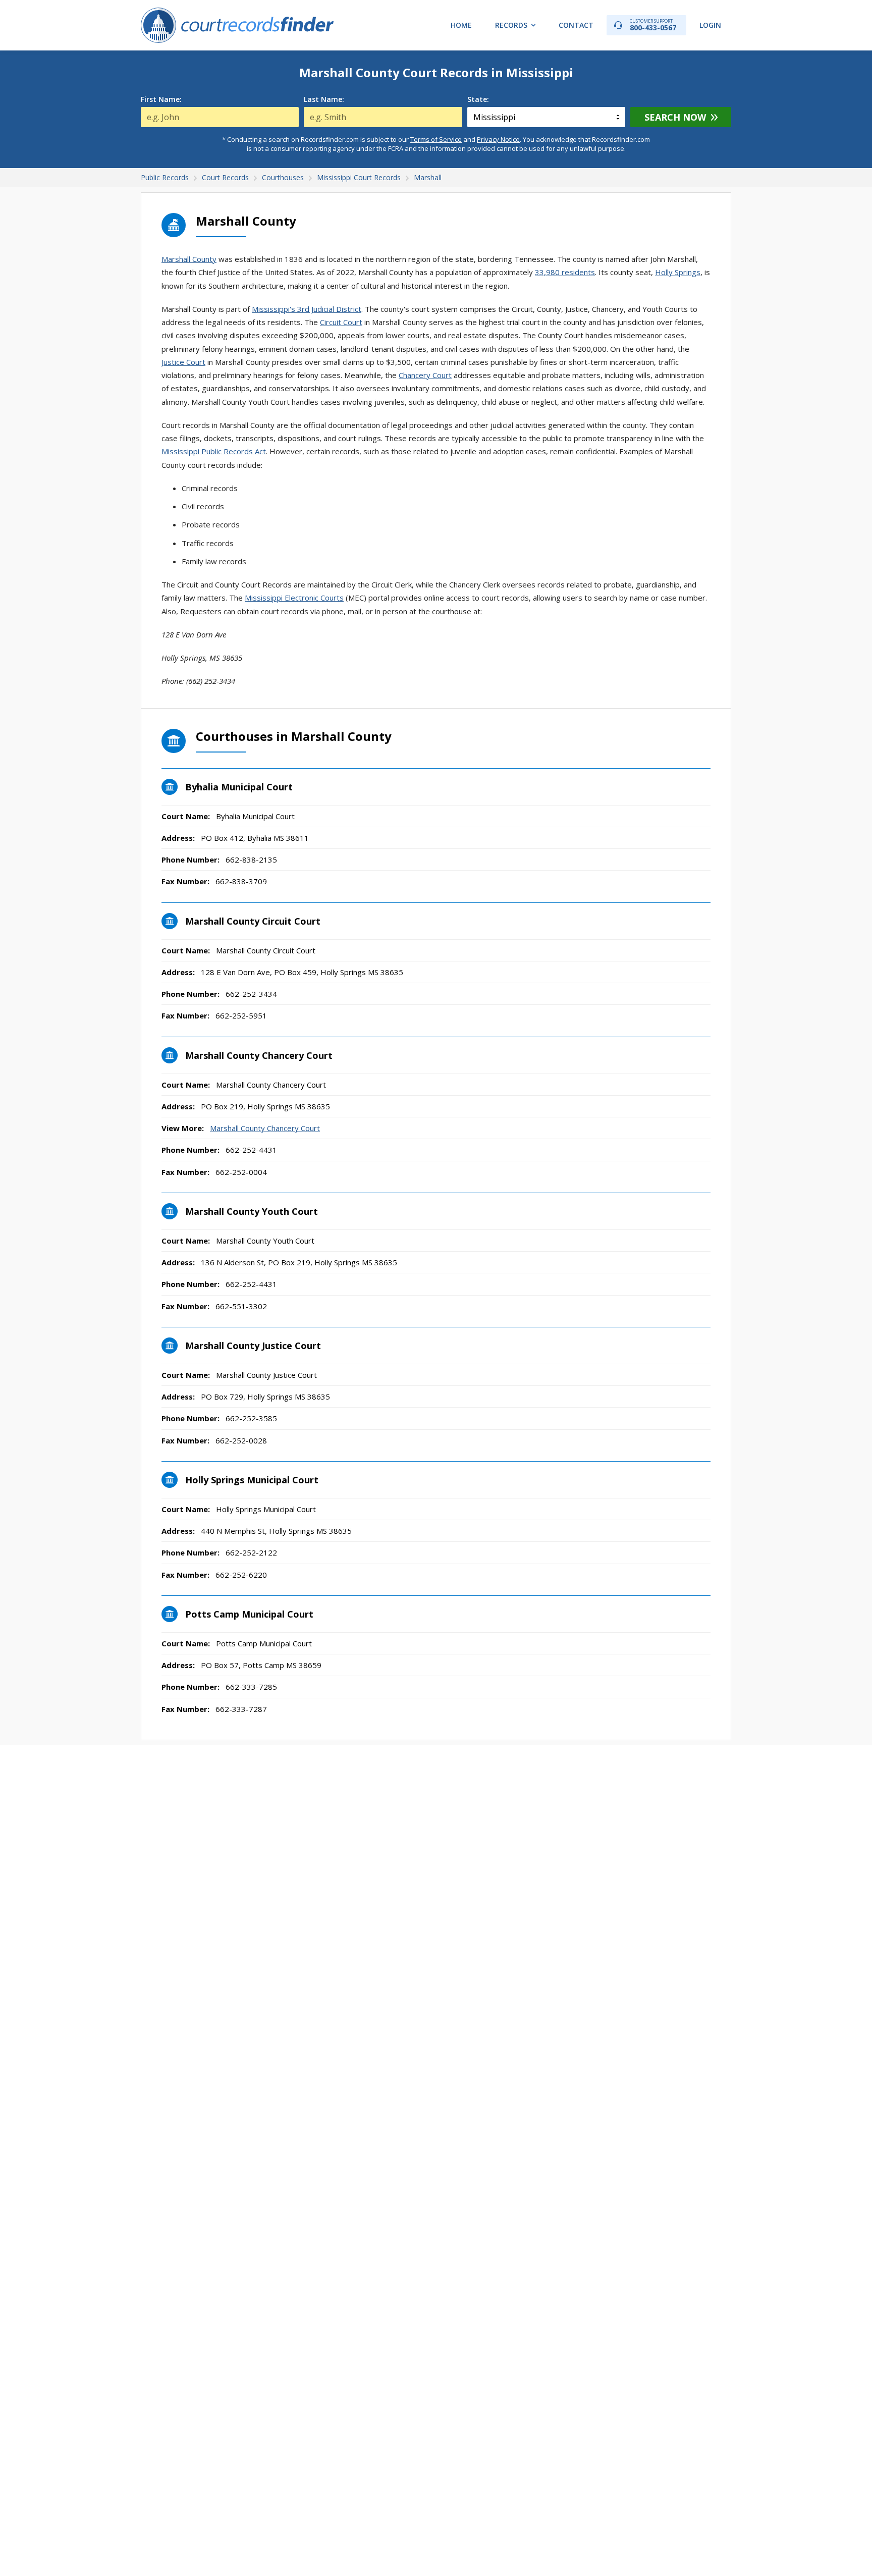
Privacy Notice (498, 139)
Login (710, 25)
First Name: (161, 99)
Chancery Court (425, 375)
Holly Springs (678, 272)
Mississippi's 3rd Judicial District (307, 309)
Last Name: (324, 99)
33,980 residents (565, 272)
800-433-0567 (653, 25)
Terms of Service (436, 139)
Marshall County (189, 259)
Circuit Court (341, 322)
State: (478, 99)
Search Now (675, 117)
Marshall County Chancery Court (265, 1128)
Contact (576, 25)
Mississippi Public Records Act (214, 451)
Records (511, 25)
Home (461, 25)
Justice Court (183, 362)
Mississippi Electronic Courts (294, 598)
